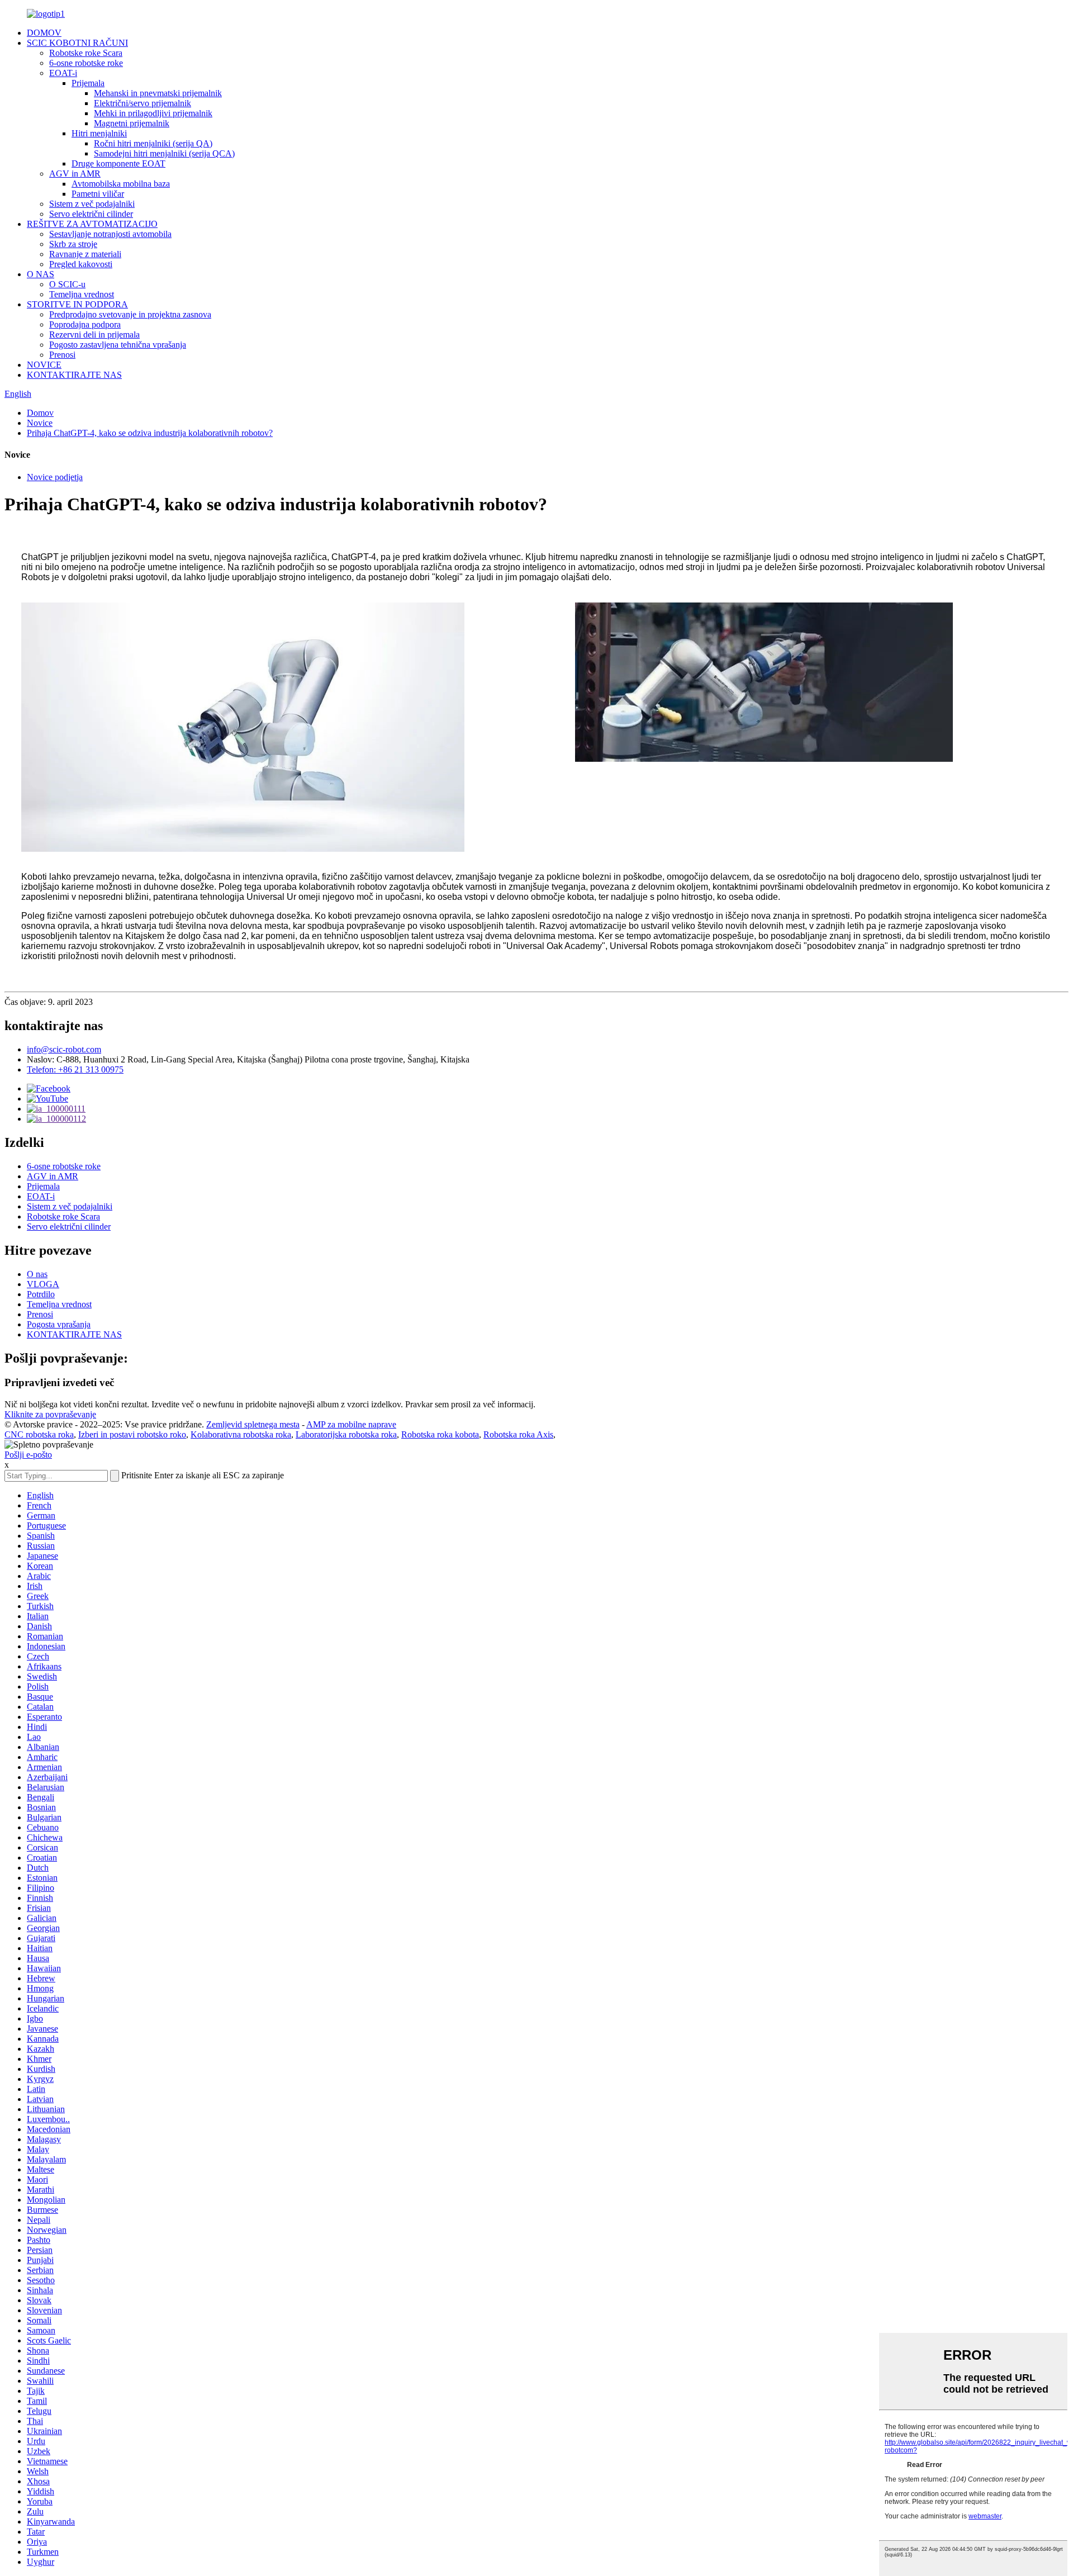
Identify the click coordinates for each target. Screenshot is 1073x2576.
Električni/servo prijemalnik (143, 103)
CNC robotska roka (39, 1434)
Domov (40, 413)
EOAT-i (63, 73)
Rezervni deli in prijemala (94, 335)
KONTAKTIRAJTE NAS (74, 375)
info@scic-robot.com (64, 1049)
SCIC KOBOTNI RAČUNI (77, 43)
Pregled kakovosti (81, 264)
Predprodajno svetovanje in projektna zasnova (130, 314)
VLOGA (43, 1284)
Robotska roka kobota (440, 1434)
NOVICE (44, 365)
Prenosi (62, 355)
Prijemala (88, 83)
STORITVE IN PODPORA (77, 304)
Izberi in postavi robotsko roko (132, 1434)
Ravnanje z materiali (85, 254)
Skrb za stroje (73, 244)
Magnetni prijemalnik (132, 123)
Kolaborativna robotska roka (241, 1434)
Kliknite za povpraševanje (50, 1414)
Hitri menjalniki (99, 133)
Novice (40, 423)
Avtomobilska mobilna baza (121, 184)
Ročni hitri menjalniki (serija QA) (153, 143)
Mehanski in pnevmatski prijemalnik (158, 93)
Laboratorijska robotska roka (346, 1434)
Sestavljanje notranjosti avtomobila (110, 234)
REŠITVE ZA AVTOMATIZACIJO (92, 224)
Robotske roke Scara (86, 53)
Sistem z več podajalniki (92, 204)
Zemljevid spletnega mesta (253, 1424)
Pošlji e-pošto (28, 1455)
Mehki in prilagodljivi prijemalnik (153, 113)
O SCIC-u (67, 284)
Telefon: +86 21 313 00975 (75, 1069)
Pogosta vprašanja (59, 1324)
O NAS (41, 274)
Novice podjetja (55, 477)
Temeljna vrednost (82, 294)
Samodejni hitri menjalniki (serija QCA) (164, 153)
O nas (37, 1274)
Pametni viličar (98, 194)
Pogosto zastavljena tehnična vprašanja (118, 345)
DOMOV (44, 33)
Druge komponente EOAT (118, 163)
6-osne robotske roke (86, 63)
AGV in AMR (75, 174)
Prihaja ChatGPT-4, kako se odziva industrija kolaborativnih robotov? (150, 433)
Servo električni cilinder (91, 214)
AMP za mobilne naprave (351, 1424)
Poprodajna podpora (85, 324)
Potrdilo (41, 1294)
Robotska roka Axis (518, 1434)
